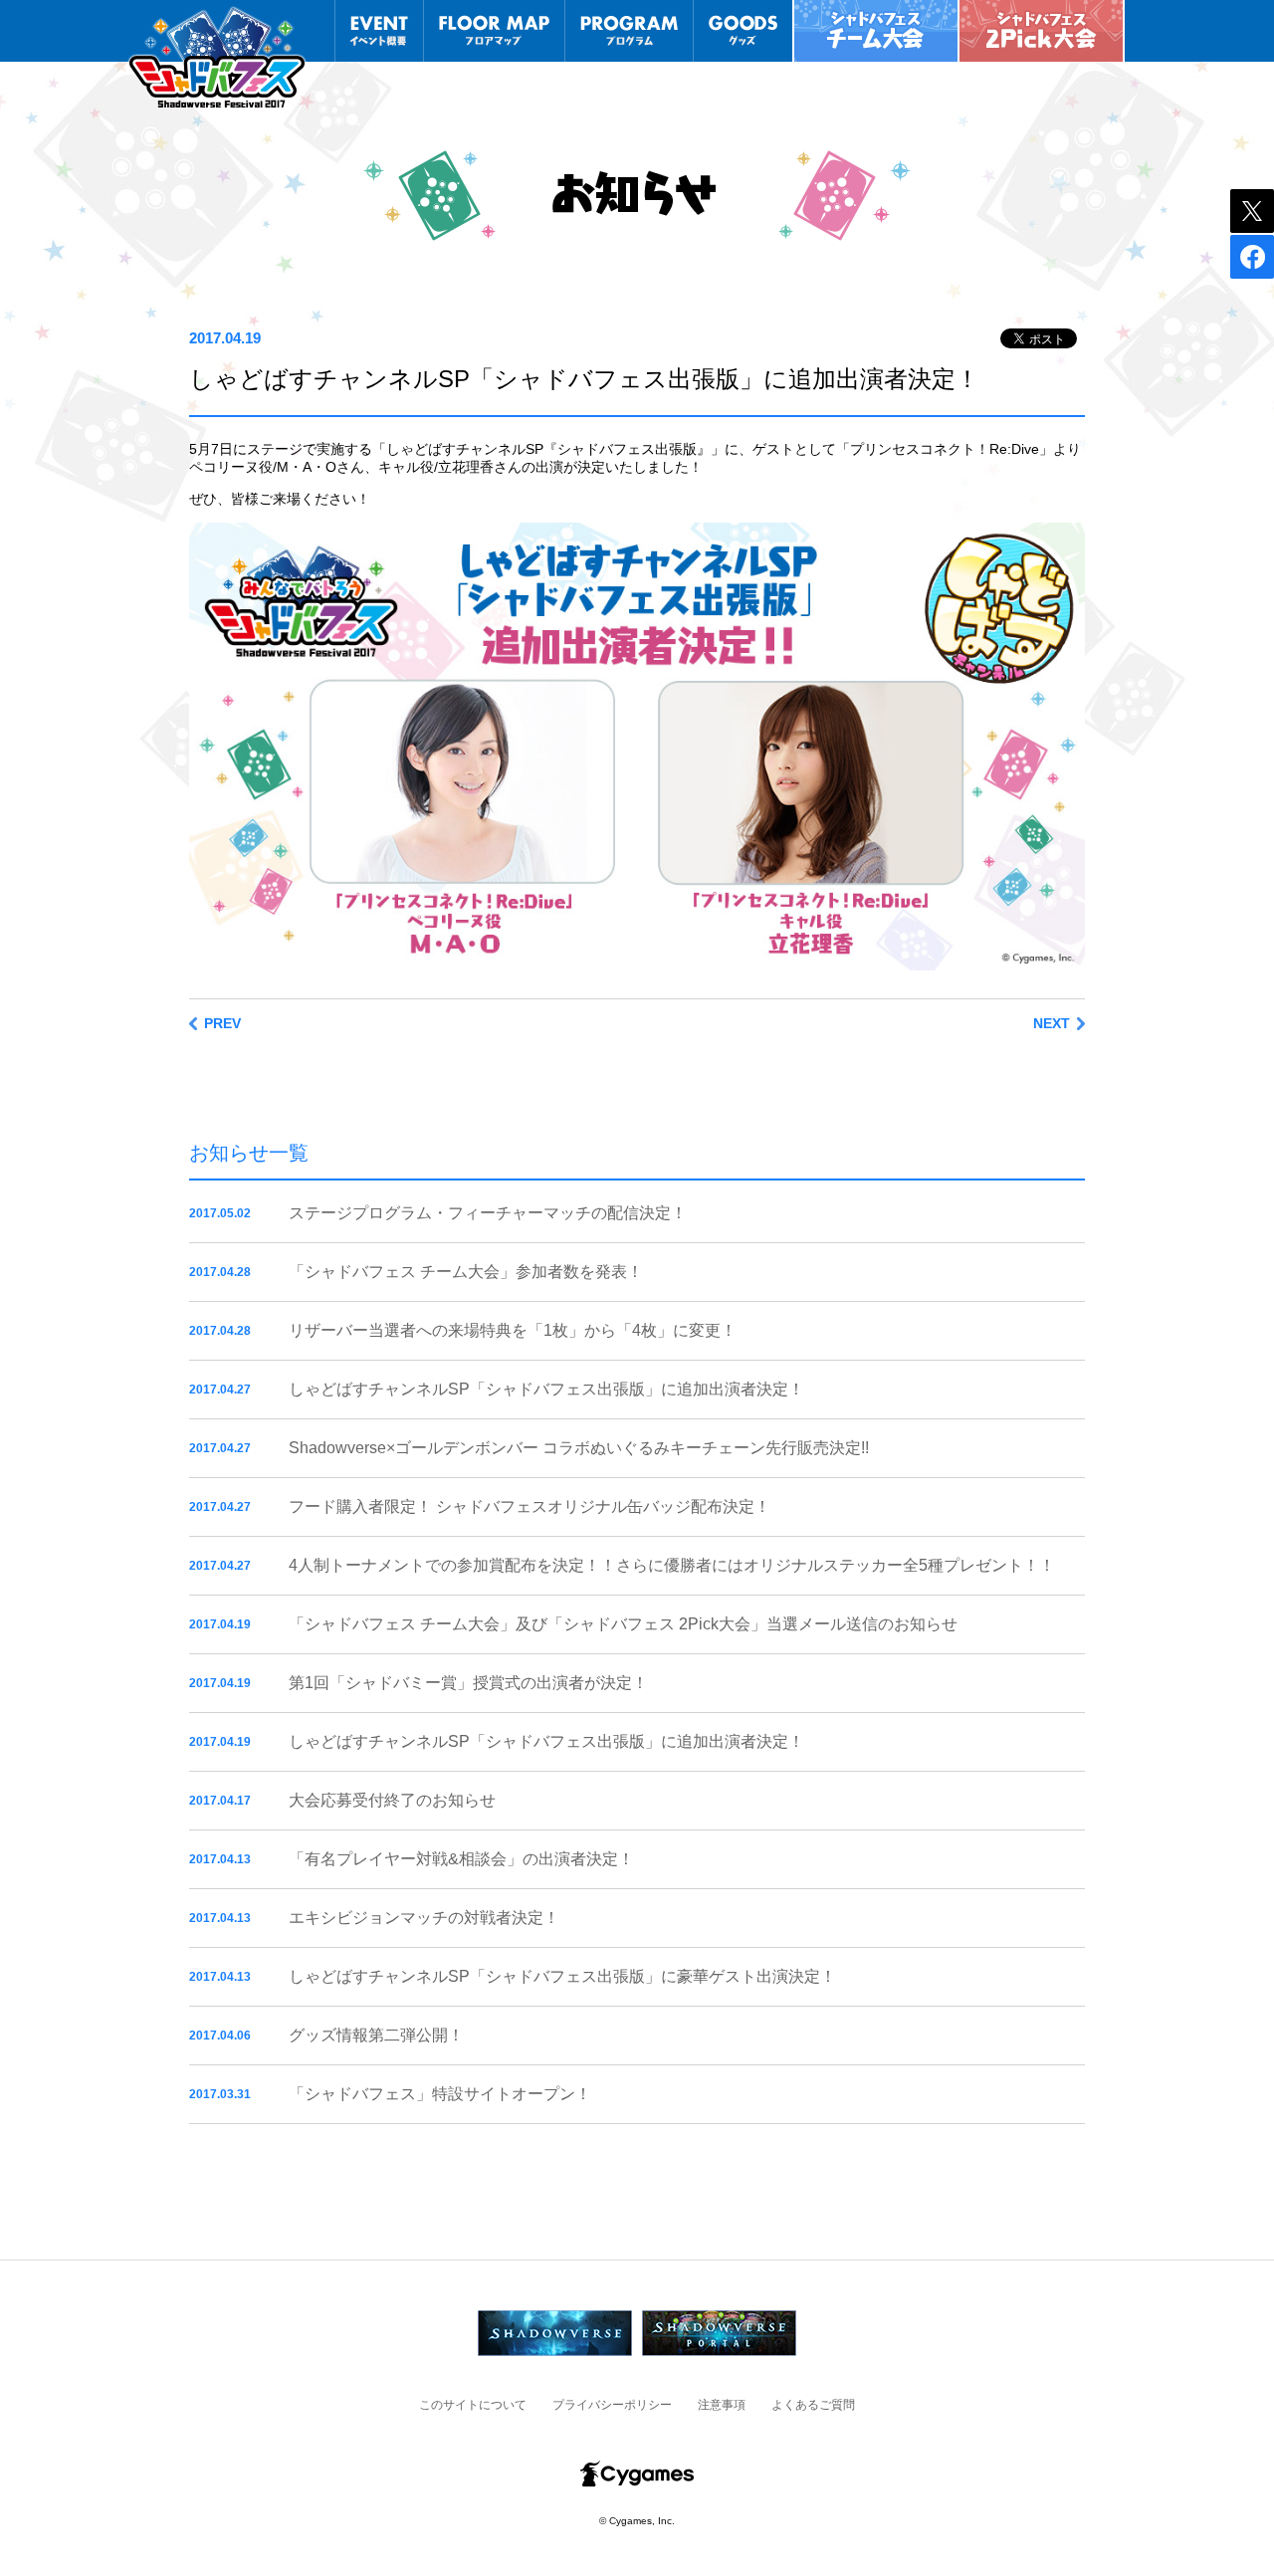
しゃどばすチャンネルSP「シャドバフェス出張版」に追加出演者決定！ (546, 1389)
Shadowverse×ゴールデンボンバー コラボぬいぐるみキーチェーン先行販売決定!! (579, 1448)
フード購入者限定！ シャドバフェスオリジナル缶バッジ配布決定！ (530, 1506)
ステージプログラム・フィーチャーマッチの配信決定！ (488, 1213)
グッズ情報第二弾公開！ (376, 2035)
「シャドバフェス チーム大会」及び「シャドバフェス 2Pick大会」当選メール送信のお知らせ (623, 1624)
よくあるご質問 (813, 2405)
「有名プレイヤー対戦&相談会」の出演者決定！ (461, 1859)
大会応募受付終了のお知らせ (392, 1800)
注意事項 (722, 2405)
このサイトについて (473, 2405)
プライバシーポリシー (612, 2405)
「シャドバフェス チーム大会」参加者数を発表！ (466, 1272)
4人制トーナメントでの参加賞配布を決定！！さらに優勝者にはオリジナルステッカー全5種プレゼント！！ (672, 1565)
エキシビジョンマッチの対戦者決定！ (424, 1918)
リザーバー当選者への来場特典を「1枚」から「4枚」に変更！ (513, 1330)
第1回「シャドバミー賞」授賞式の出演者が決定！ (468, 1683)
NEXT (1052, 1024)
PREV (222, 1024)
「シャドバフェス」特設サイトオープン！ (440, 2094)
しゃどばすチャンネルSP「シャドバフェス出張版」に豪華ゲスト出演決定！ (562, 1976)
